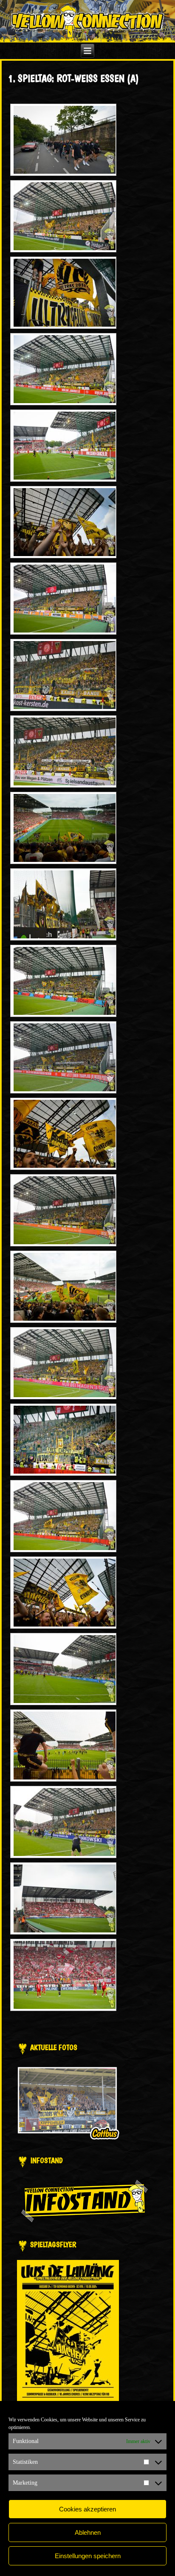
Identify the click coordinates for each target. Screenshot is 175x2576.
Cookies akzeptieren (87, 2509)
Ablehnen (88, 2532)
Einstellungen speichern (88, 2556)
